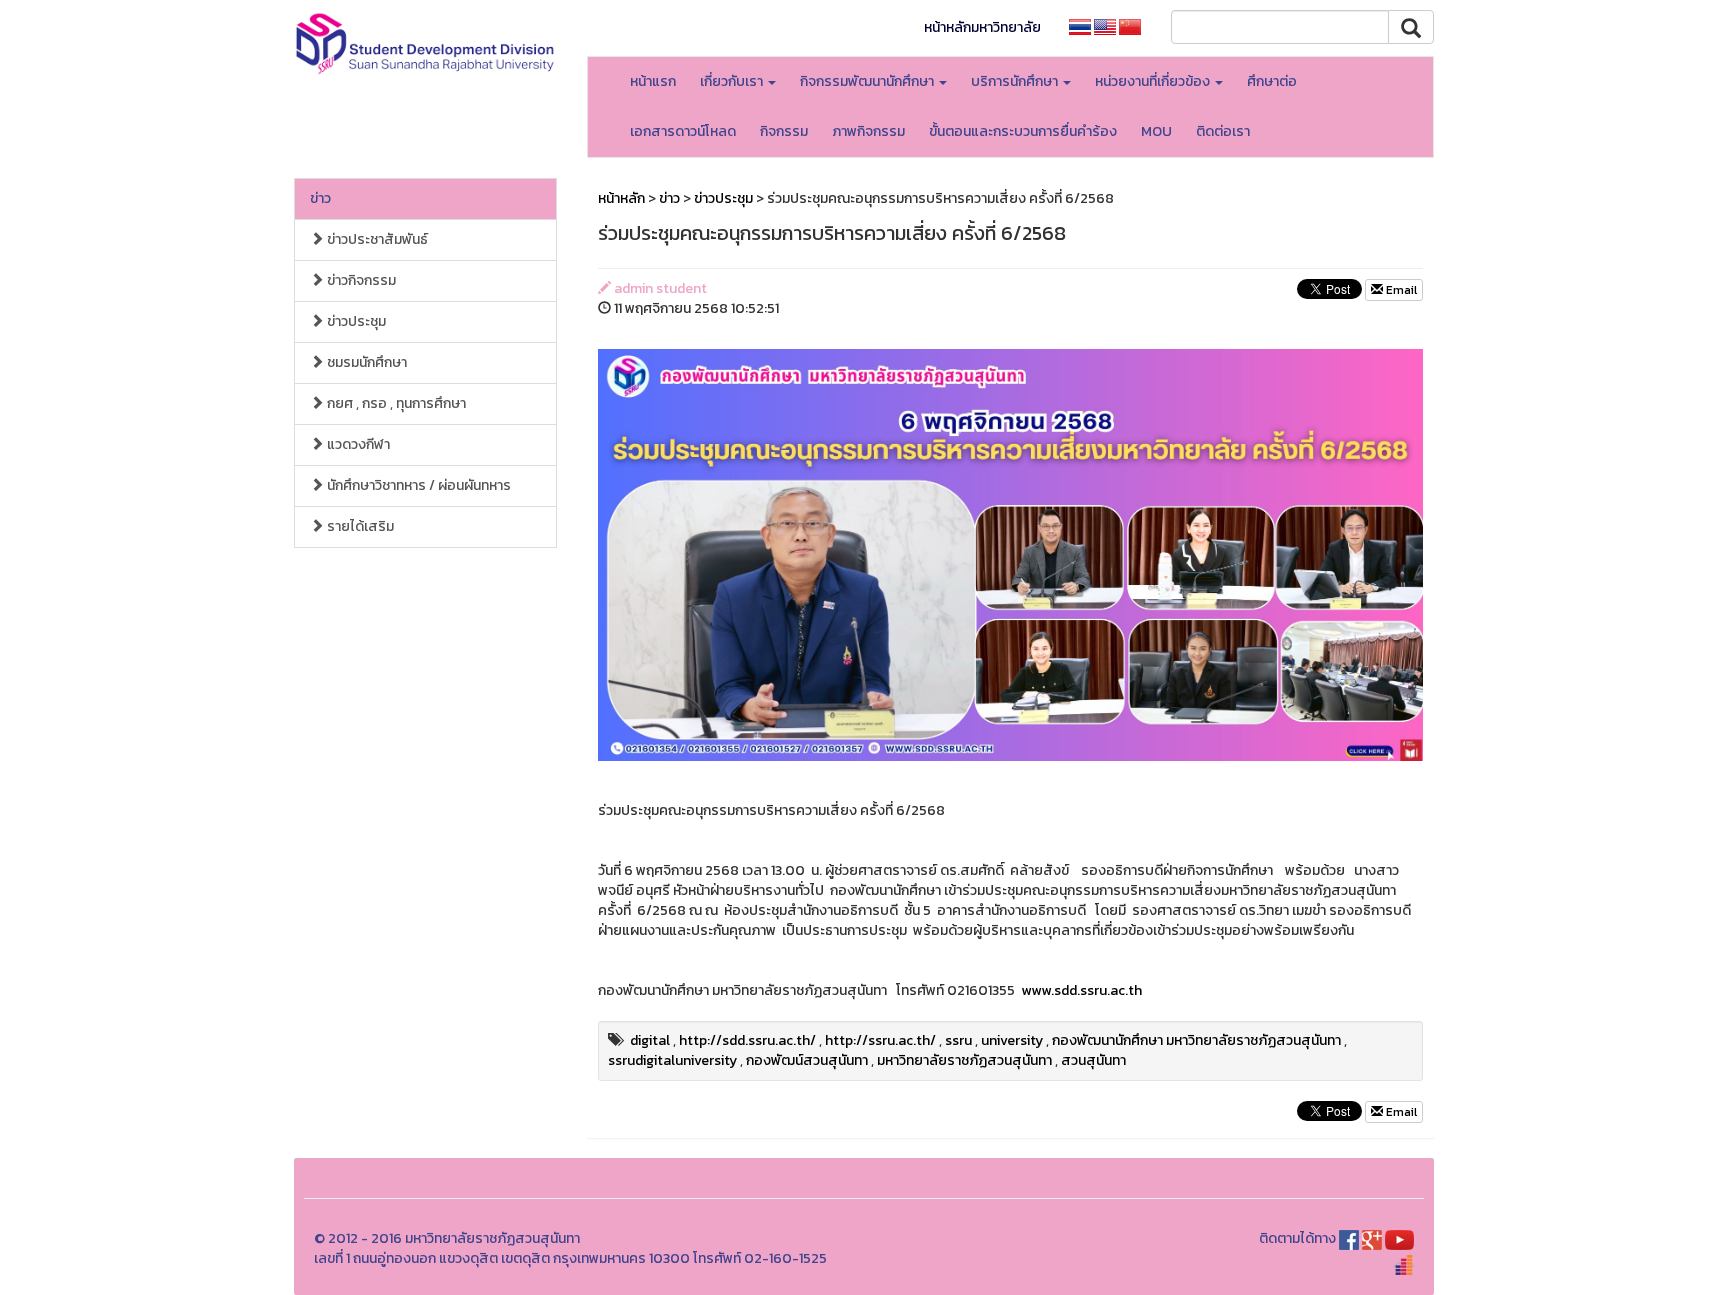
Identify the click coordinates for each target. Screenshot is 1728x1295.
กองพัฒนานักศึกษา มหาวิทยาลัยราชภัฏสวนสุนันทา (1196, 1040)
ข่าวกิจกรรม (360, 280)
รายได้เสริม (359, 526)
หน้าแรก (653, 81)
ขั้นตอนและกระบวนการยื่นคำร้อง (1023, 131)
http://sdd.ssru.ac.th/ (747, 1040)
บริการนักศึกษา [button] (1016, 81)
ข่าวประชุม (355, 321)
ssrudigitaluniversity (672, 1060)
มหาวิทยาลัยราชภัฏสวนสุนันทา (964, 1060)
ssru (958, 1040)
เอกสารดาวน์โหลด (683, 131)
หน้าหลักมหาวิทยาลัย (982, 27)
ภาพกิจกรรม (868, 131)
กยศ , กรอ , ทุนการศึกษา (395, 403)
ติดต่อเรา (1223, 131)
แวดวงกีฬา (357, 444)
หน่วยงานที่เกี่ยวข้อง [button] (1154, 81)
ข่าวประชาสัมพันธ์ (376, 239)
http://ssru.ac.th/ (880, 1040)
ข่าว (320, 198)
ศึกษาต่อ (1272, 81)
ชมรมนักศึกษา (365, 362)
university (1012, 1040)
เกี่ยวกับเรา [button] (733, 81)
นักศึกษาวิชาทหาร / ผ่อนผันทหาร (417, 485)
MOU (1156, 131)
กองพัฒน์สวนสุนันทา (807, 1060)
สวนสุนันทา (1093, 1060)
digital (650, 1040)
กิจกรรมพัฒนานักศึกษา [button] (868, 81)
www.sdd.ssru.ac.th (1081, 990)
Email (1400, 290)
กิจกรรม (784, 131)
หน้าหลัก (621, 198)
